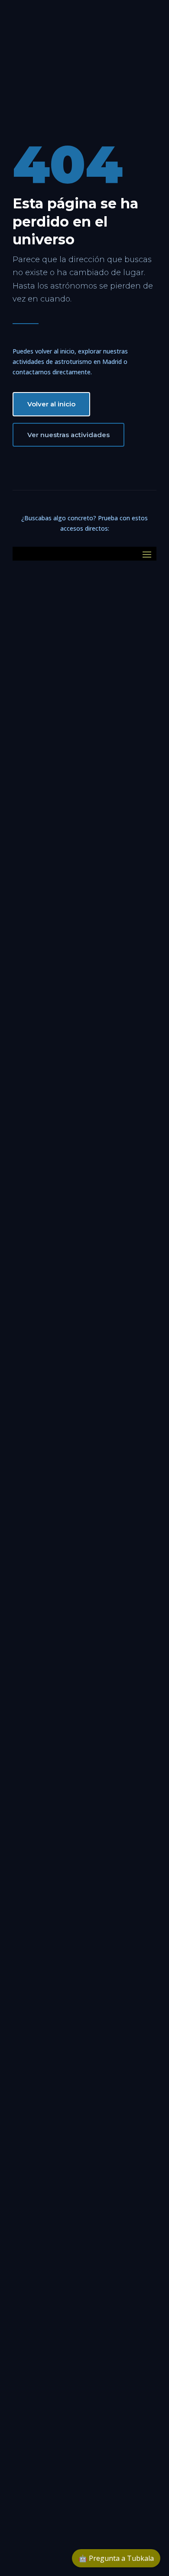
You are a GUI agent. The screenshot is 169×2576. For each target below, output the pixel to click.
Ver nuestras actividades (68, 435)
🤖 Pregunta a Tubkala (116, 2558)
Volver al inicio (51, 404)
